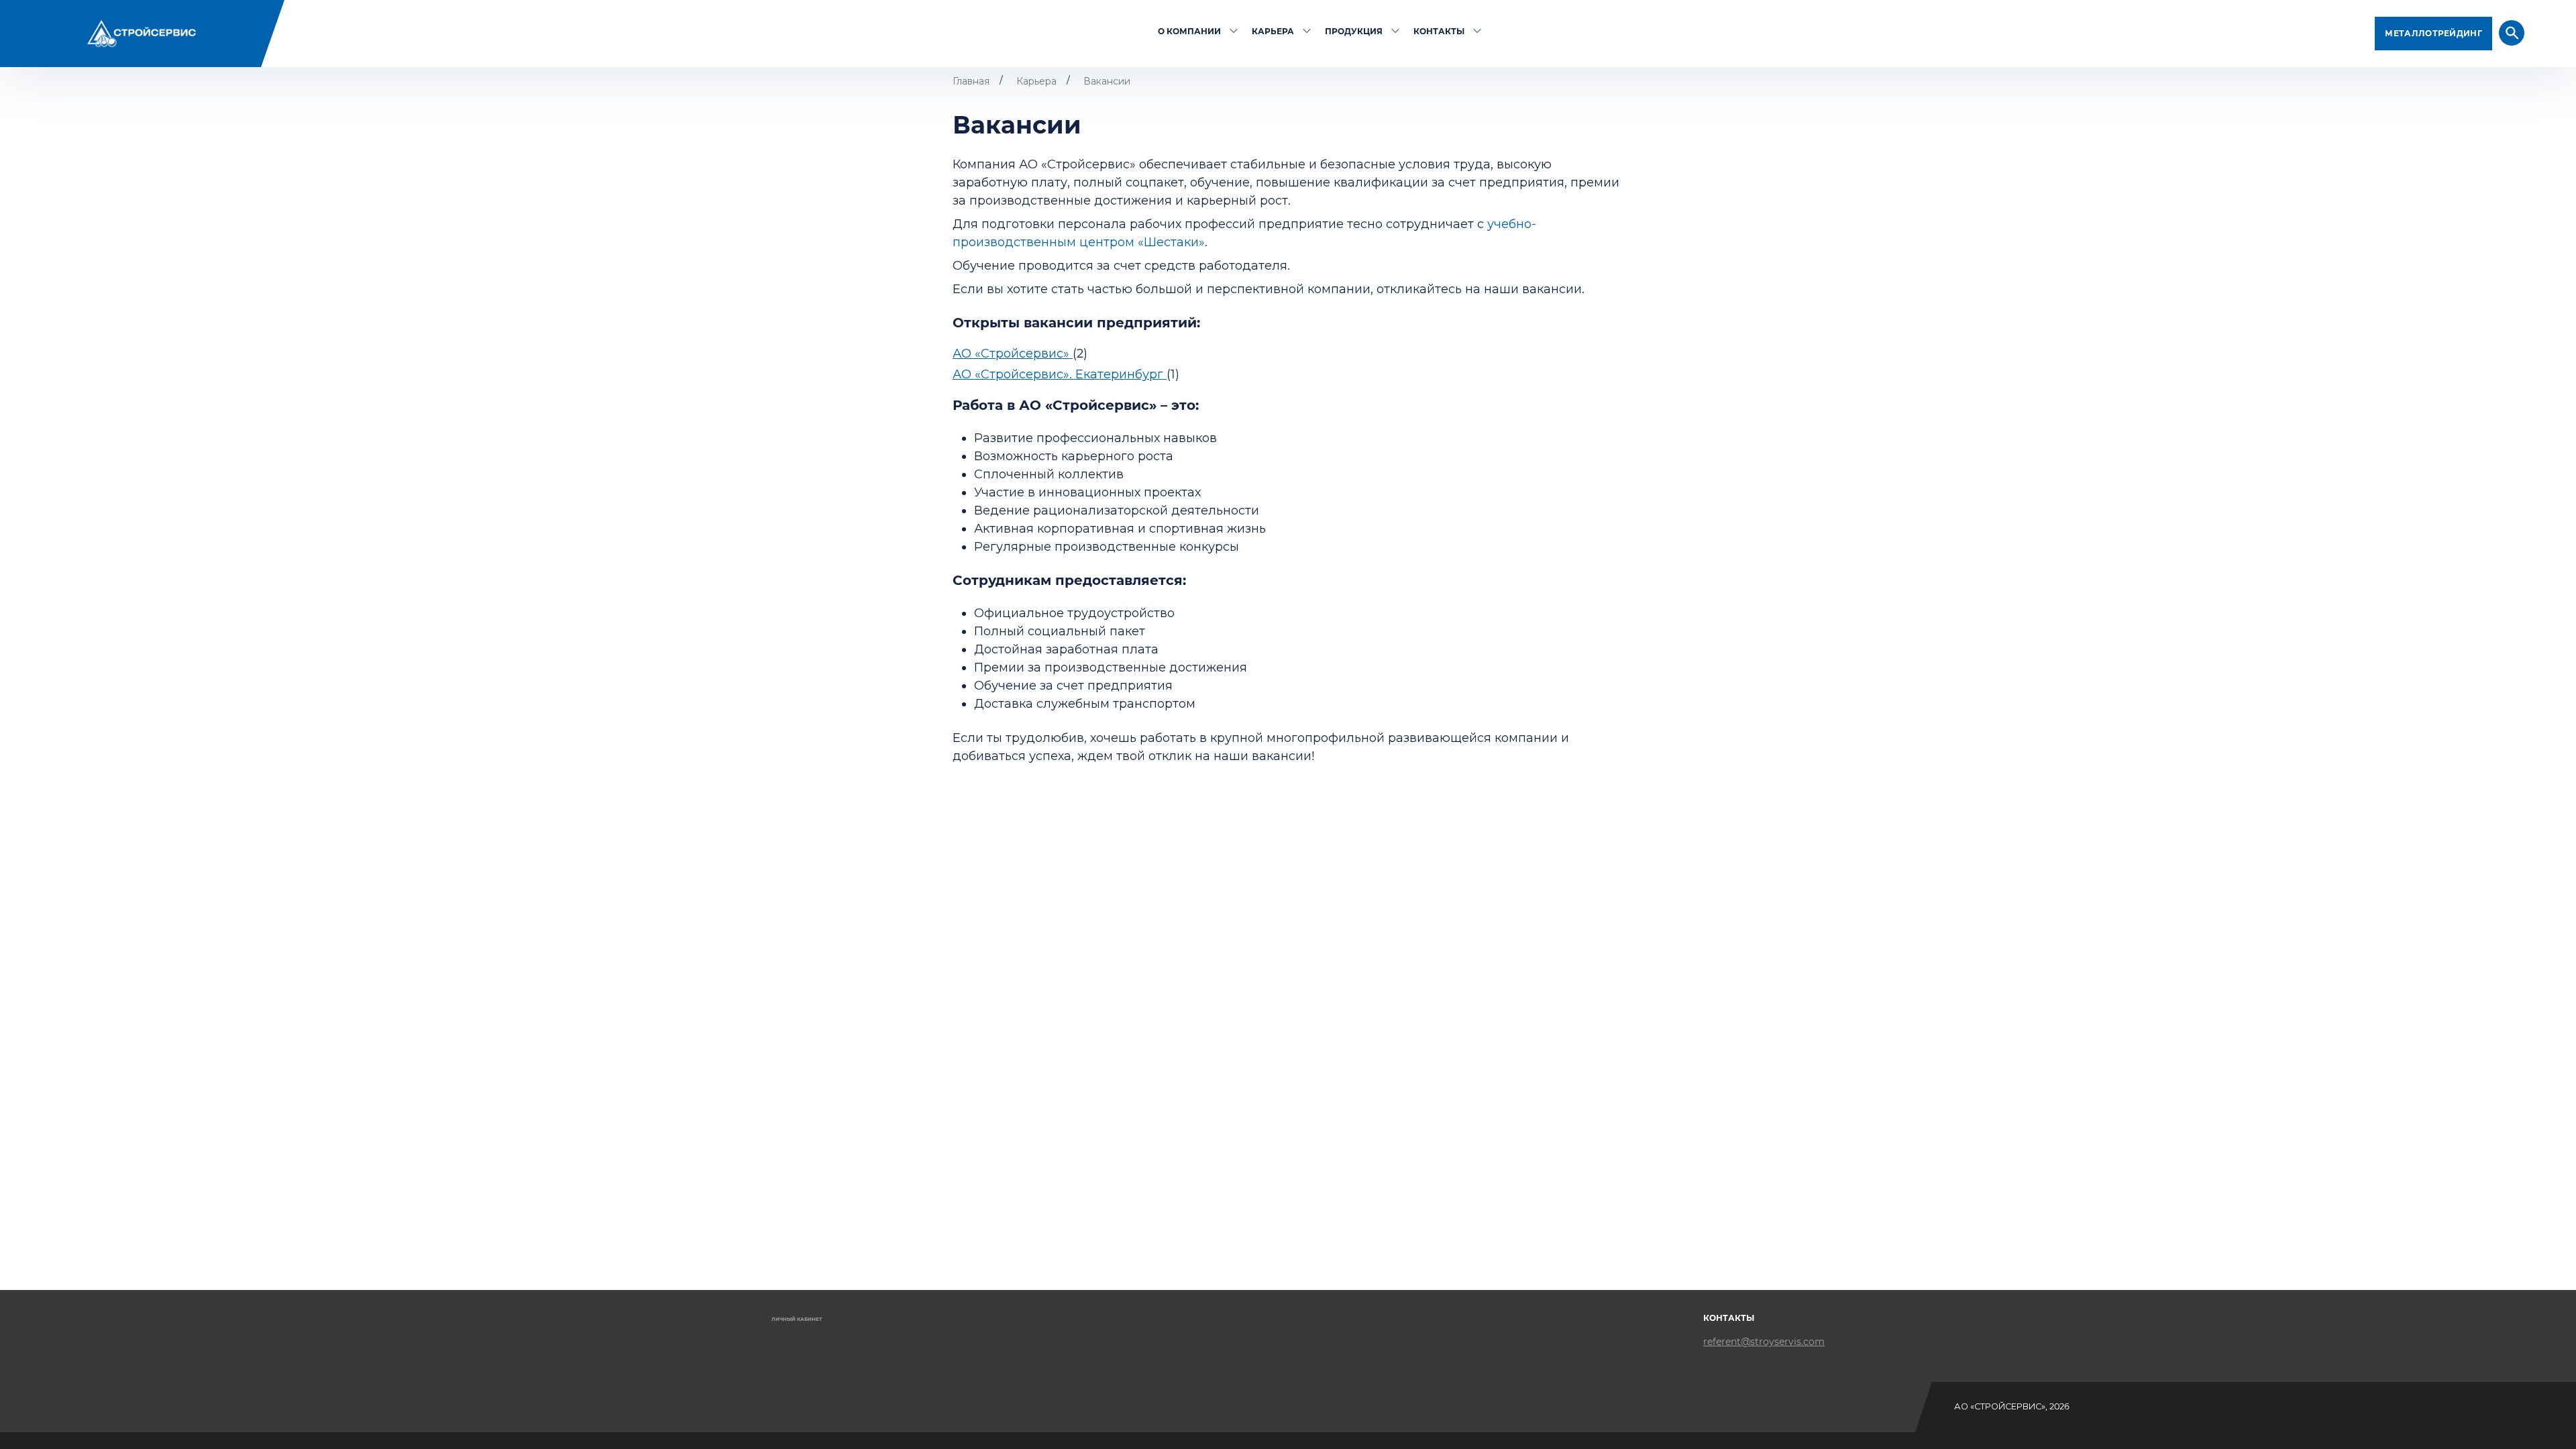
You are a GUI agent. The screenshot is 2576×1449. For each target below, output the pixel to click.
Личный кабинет (797, 1319)
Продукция (1354, 31)
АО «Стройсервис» (1013, 354)
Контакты (1439, 31)
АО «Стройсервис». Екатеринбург (1060, 374)
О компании (1189, 31)
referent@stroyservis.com (1764, 1342)
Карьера (1273, 31)
